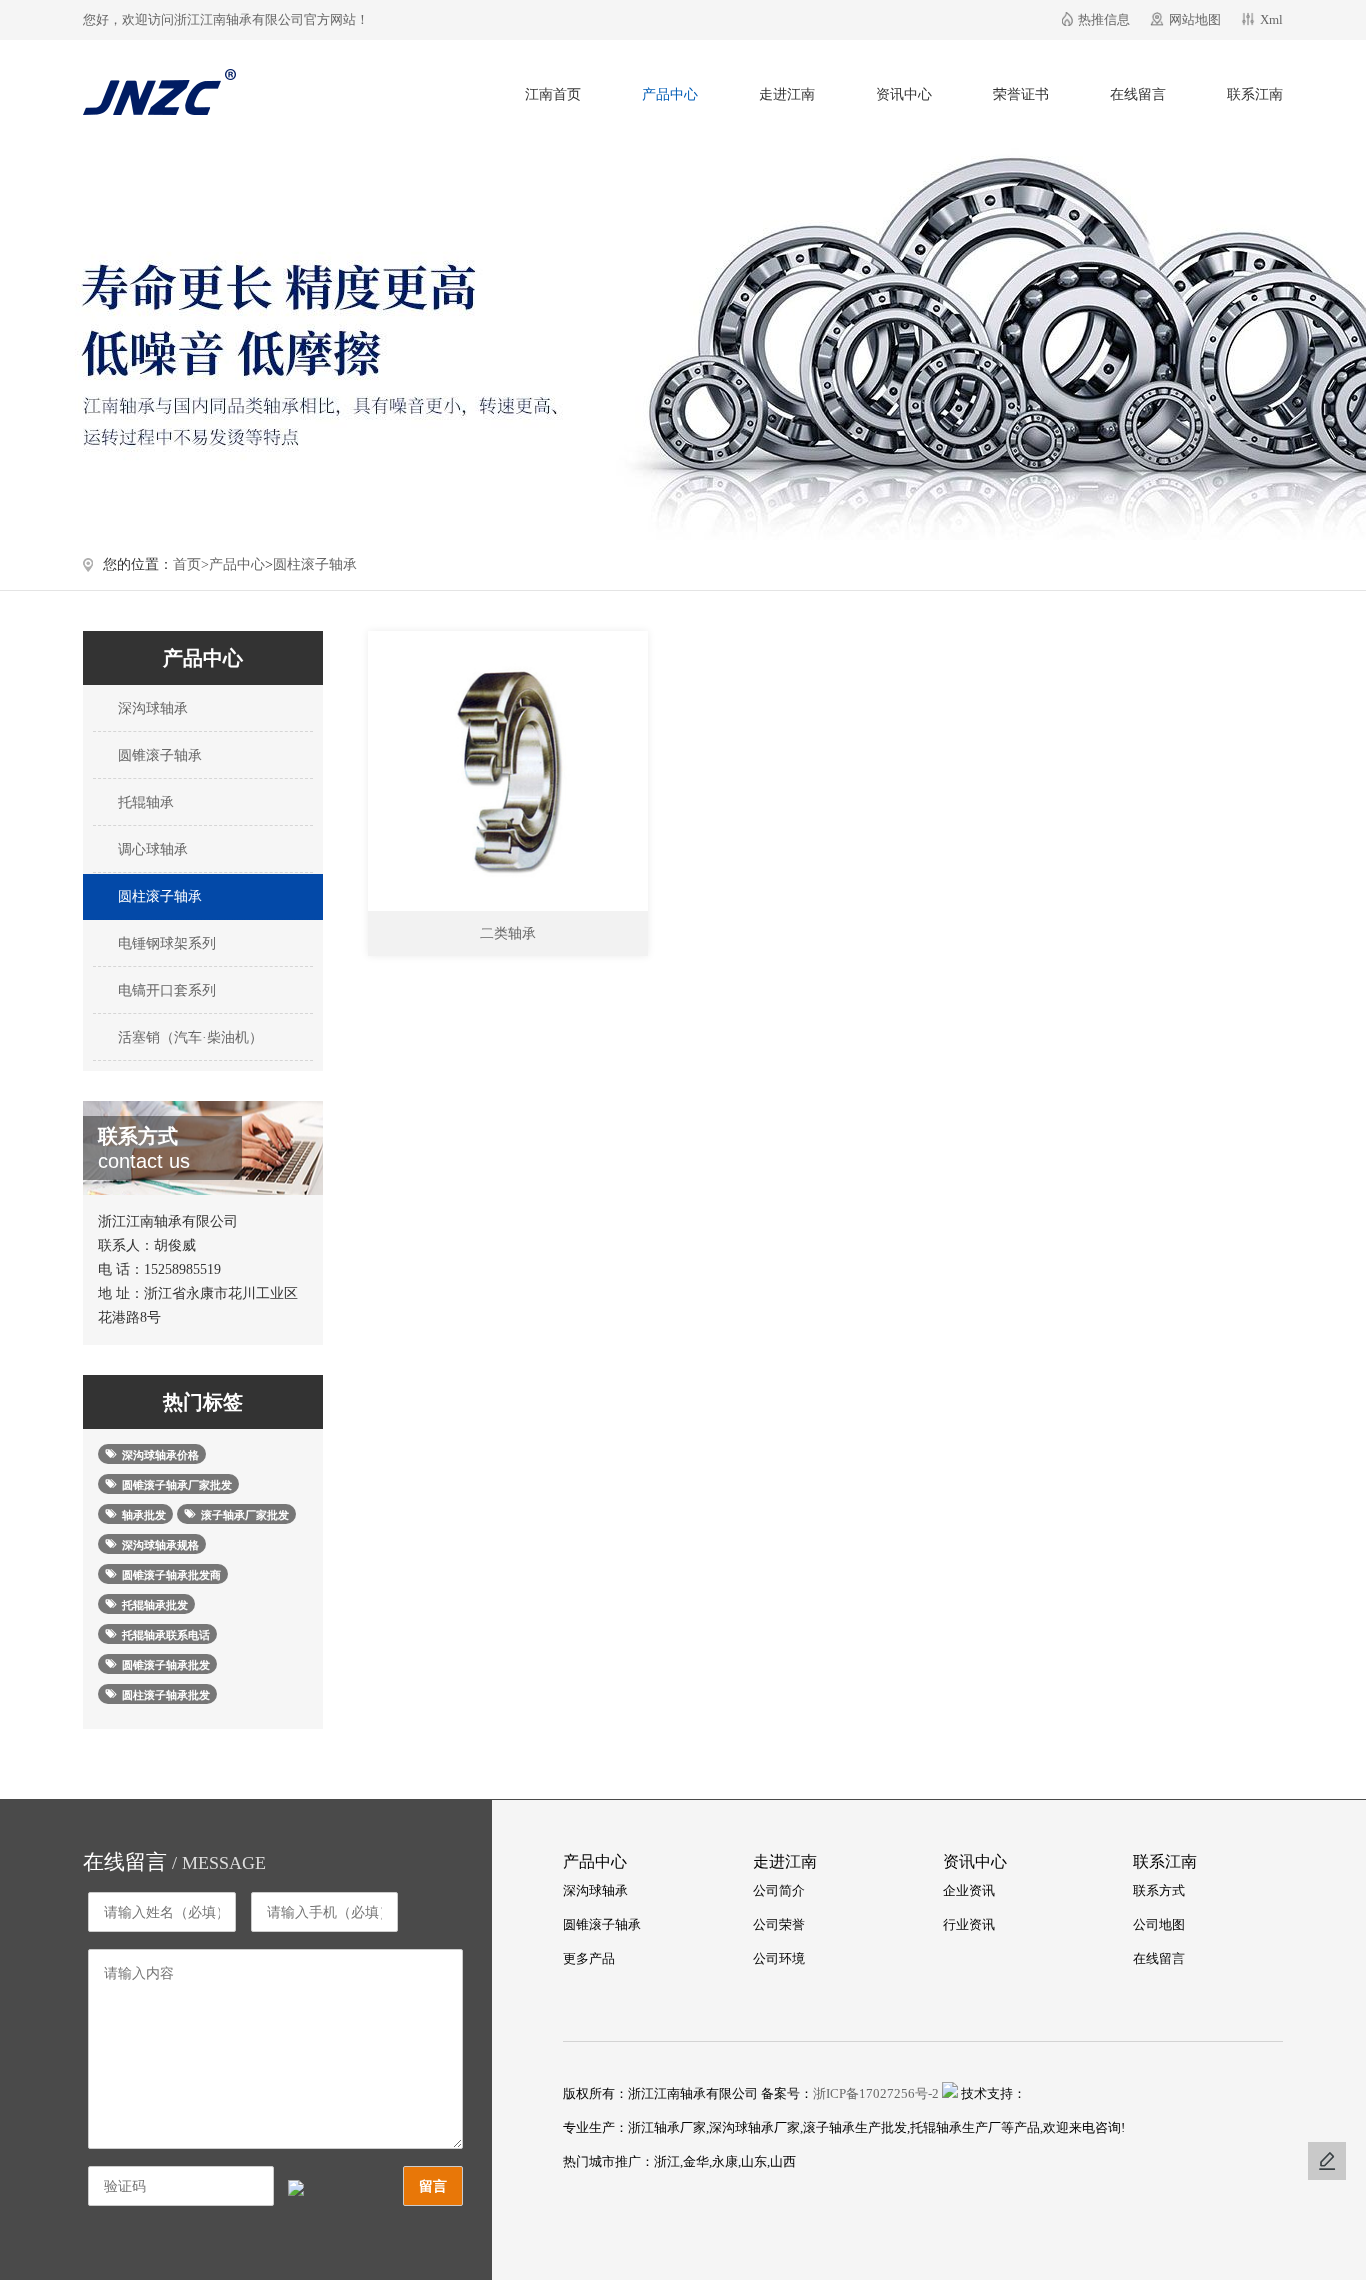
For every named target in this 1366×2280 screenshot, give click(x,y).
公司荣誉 (779, 1924)
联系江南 (1255, 94)
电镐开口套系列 (165, 990)
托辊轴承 (144, 802)
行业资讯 (969, 1924)
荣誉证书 (1021, 94)
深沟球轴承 (151, 708)
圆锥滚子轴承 (158, 755)
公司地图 (1159, 1924)
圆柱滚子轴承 (315, 564)
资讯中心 (904, 94)
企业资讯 (969, 1890)
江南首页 (553, 94)
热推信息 (1104, 19)
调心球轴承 (151, 849)
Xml (1271, 19)
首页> (191, 564)
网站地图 (1195, 19)
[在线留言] (1327, 2161)
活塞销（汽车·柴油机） (188, 1037)
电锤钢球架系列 (165, 943)
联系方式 (1159, 1890)
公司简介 (779, 1890)
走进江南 (787, 94)
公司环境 (779, 1958)
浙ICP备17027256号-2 (876, 2093)
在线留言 (1138, 94)
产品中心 (670, 94)
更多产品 (589, 1958)
